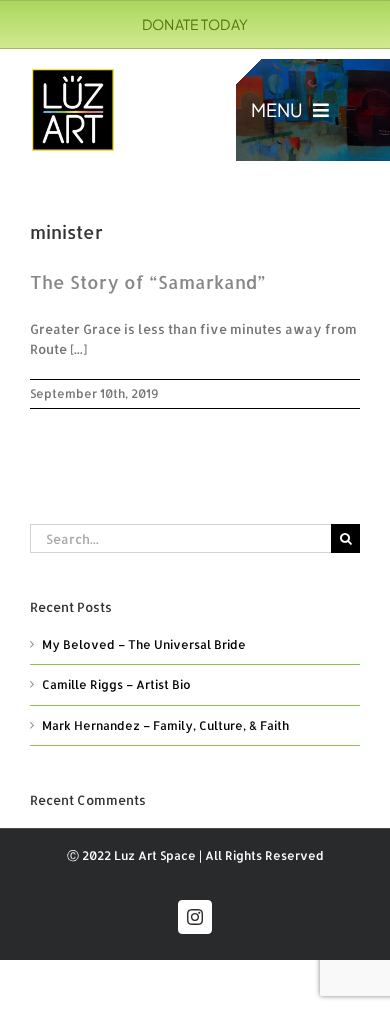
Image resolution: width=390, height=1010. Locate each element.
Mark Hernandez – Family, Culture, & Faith (165, 725)
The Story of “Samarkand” (148, 281)
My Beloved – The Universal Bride (144, 644)
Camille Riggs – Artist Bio (116, 684)
